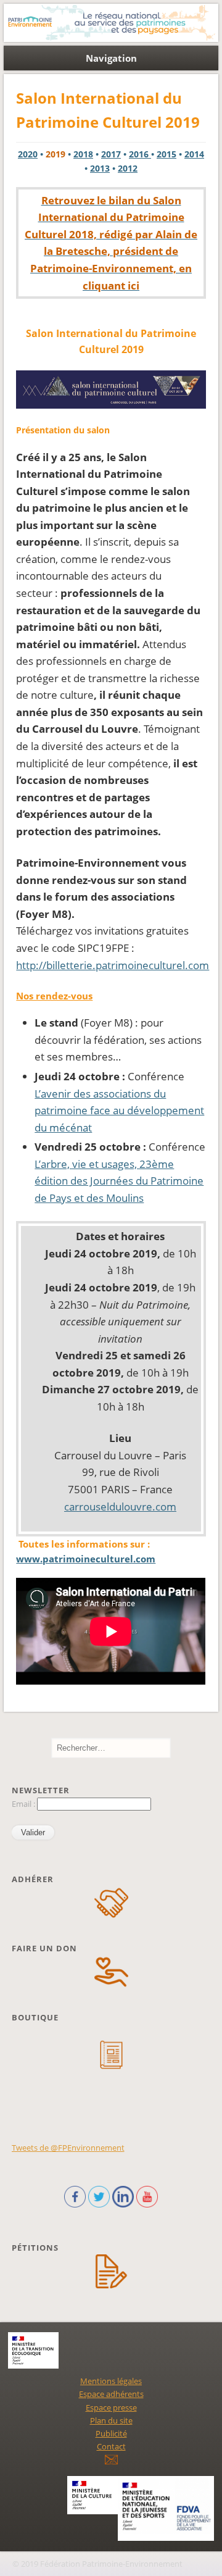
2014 (194, 154)
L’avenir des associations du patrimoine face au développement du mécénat (119, 1111)
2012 (128, 168)
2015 (166, 154)
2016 (140, 154)
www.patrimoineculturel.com (86, 1559)
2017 (111, 154)
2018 (83, 154)
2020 (28, 154)
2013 (100, 168)
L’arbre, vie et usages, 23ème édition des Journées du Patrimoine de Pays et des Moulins (119, 1181)
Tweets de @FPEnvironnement (68, 2148)
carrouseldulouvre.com (120, 1507)
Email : (24, 1804)
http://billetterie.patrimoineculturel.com (113, 965)
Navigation (111, 58)
